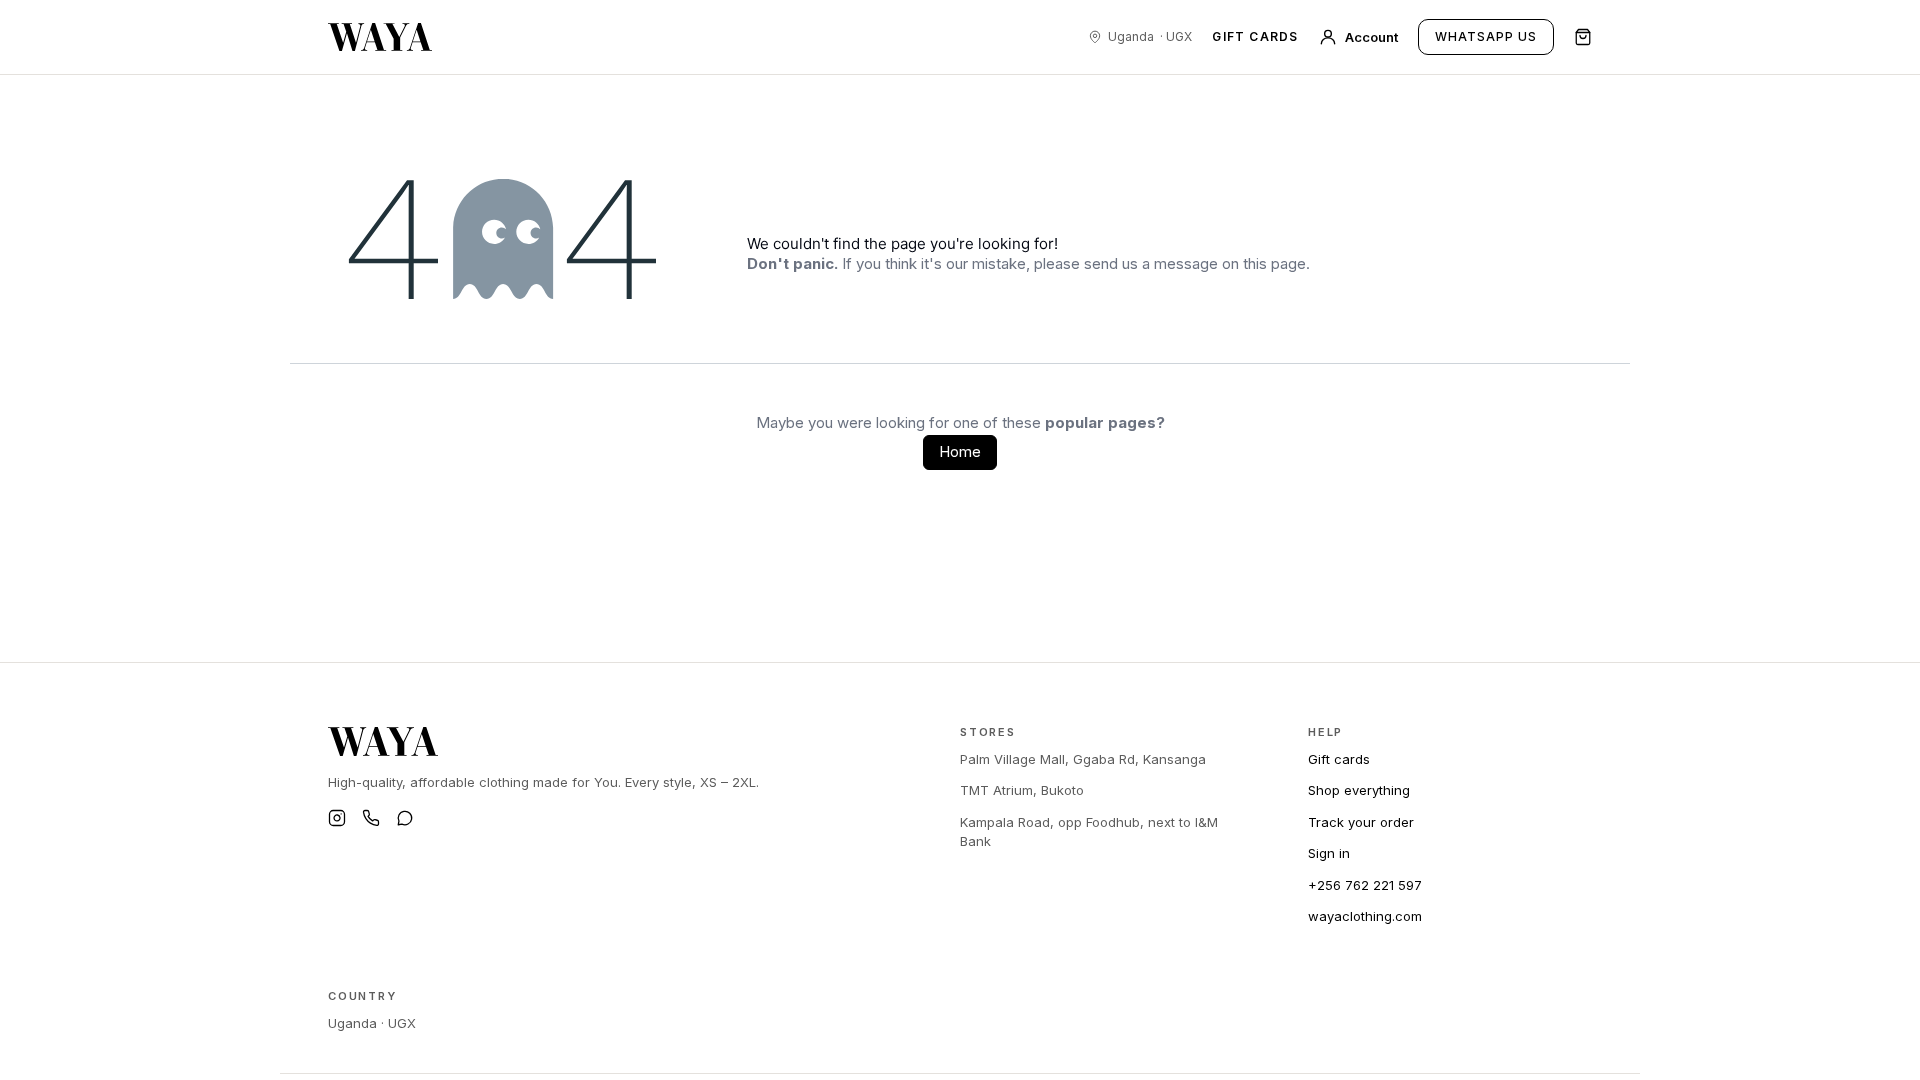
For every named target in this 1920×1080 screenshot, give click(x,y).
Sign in (1329, 853)
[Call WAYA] (371, 818)
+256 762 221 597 (1365, 885)
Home (960, 451)
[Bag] (1583, 37)
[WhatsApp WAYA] (405, 818)
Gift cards (1255, 37)
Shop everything (1359, 790)
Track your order (1361, 822)
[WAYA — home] (380, 37)
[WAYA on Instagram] (337, 818)
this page (1274, 263)
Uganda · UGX (372, 1023)
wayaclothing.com (1365, 916)
